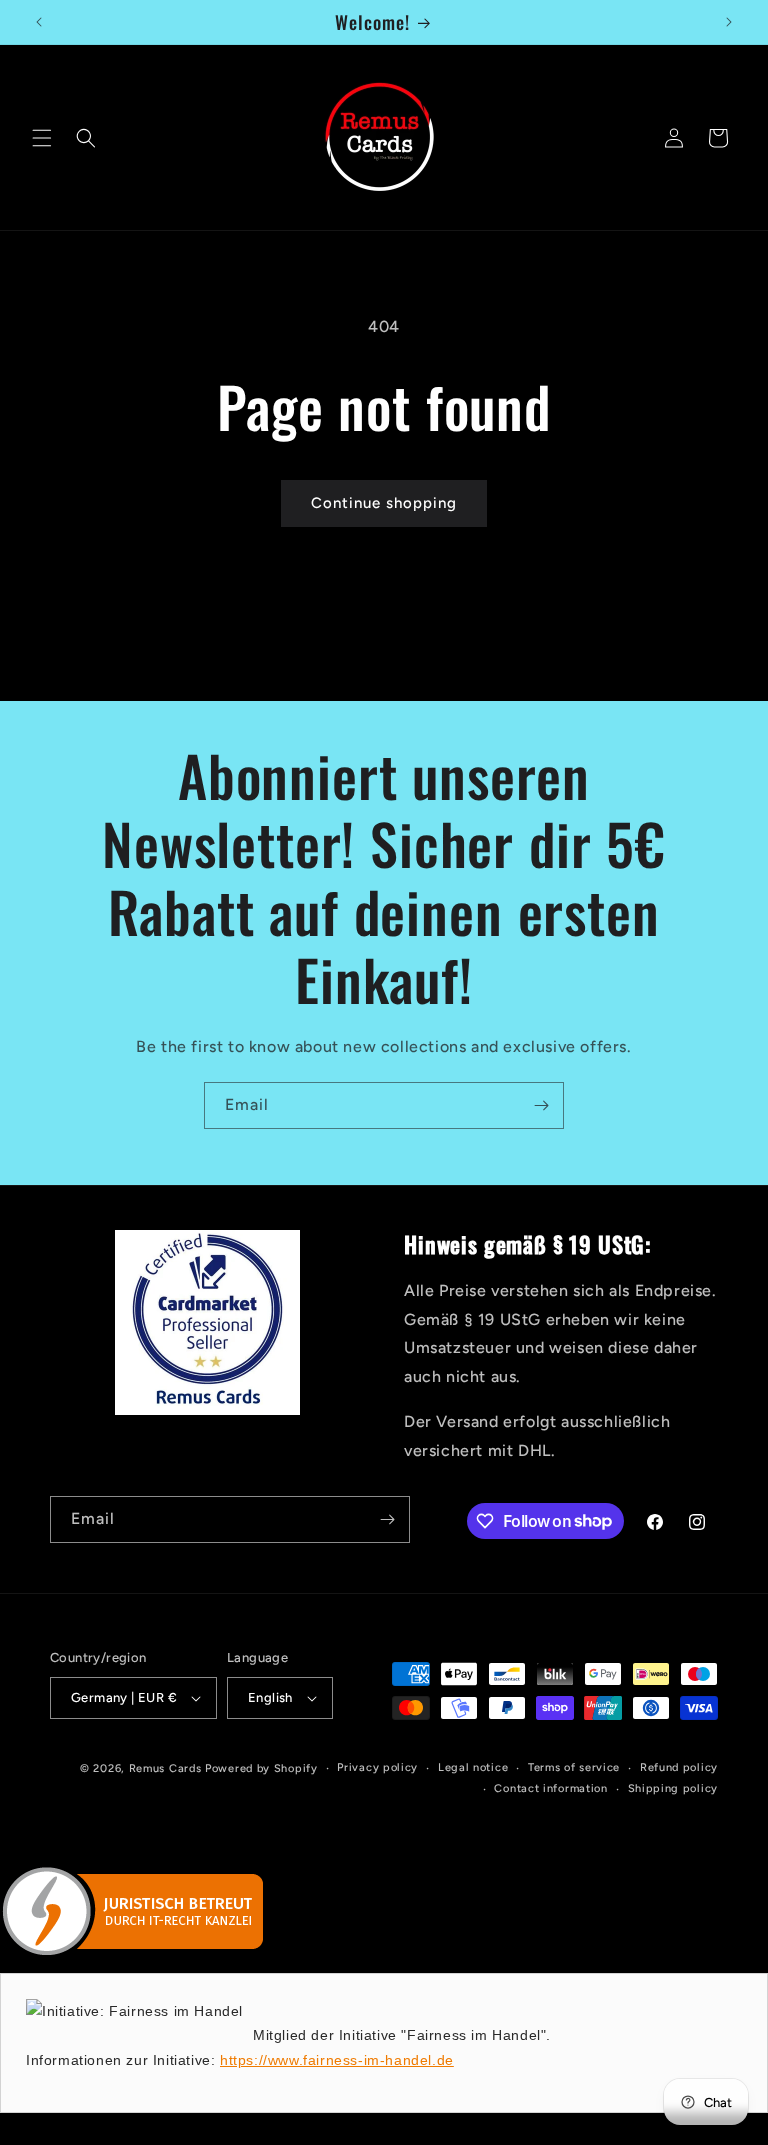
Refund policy (679, 1767)
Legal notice (473, 1767)
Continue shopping (384, 503)
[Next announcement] (729, 22)
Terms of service (574, 1767)
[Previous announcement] (39, 22)
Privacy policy (377, 1767)
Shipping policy (673, 1788)
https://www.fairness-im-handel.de (337, 2060)
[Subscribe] (541, 1105)
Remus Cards (165, 1768)
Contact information (550, 1788)
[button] (42, 138)
